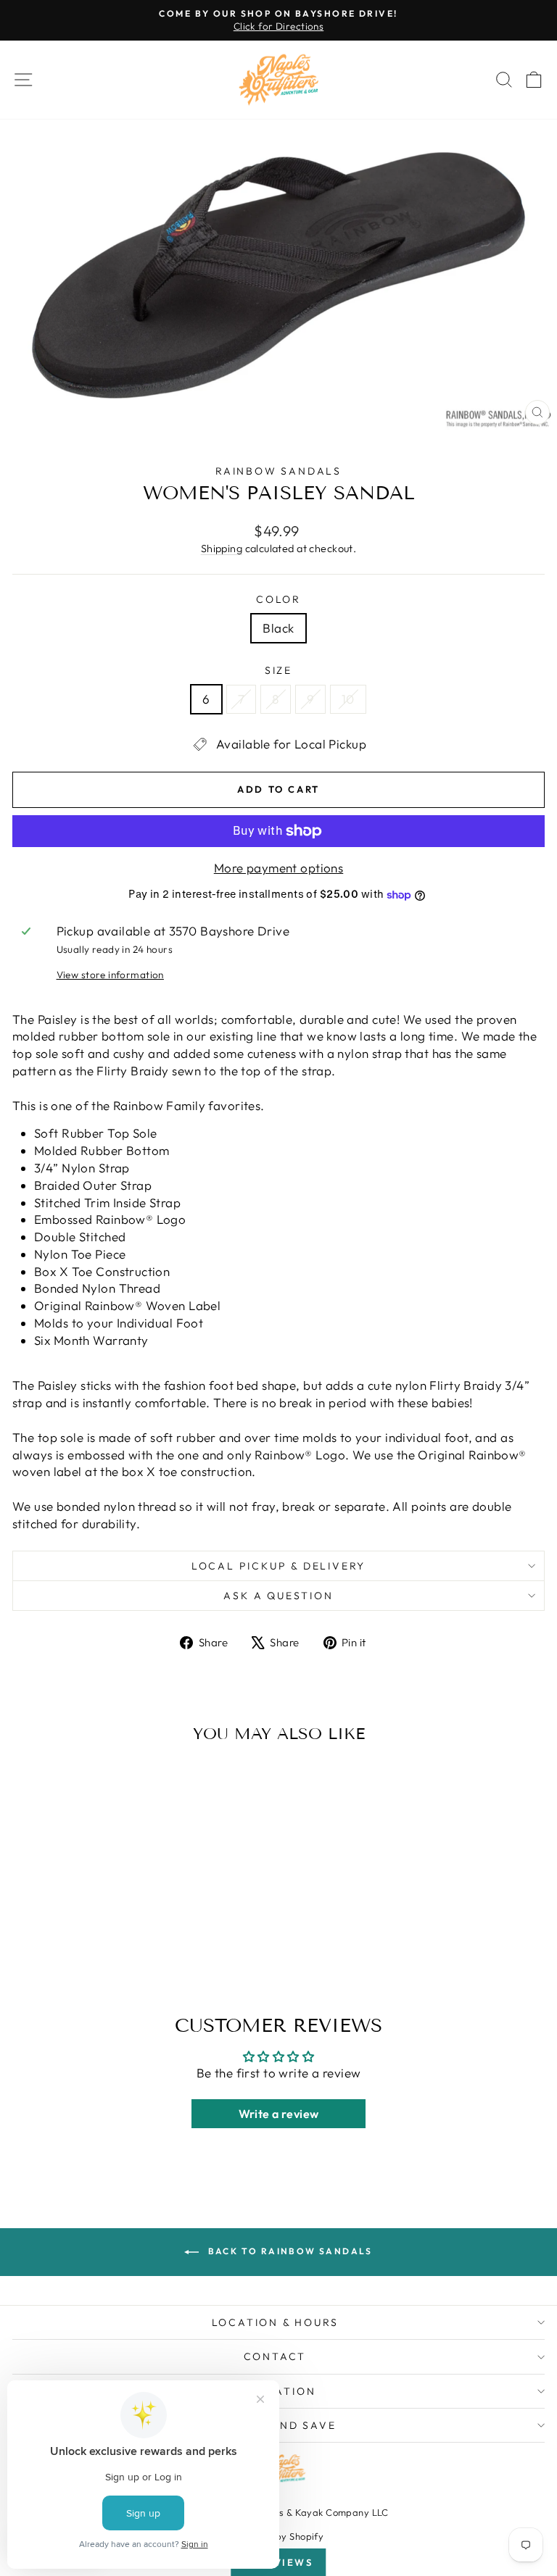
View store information (110, 975)
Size (278, 670)
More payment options (279, 868)
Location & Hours (275, 2322)
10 (348, 699)
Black (278, 628)
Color (278, 599)
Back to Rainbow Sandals (289, 2251)
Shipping (222, 549)
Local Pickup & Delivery (278, 1566)
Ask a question (278, 1596)
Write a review (279, 2114)
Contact (275, 2356)
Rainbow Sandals (278, 471)
